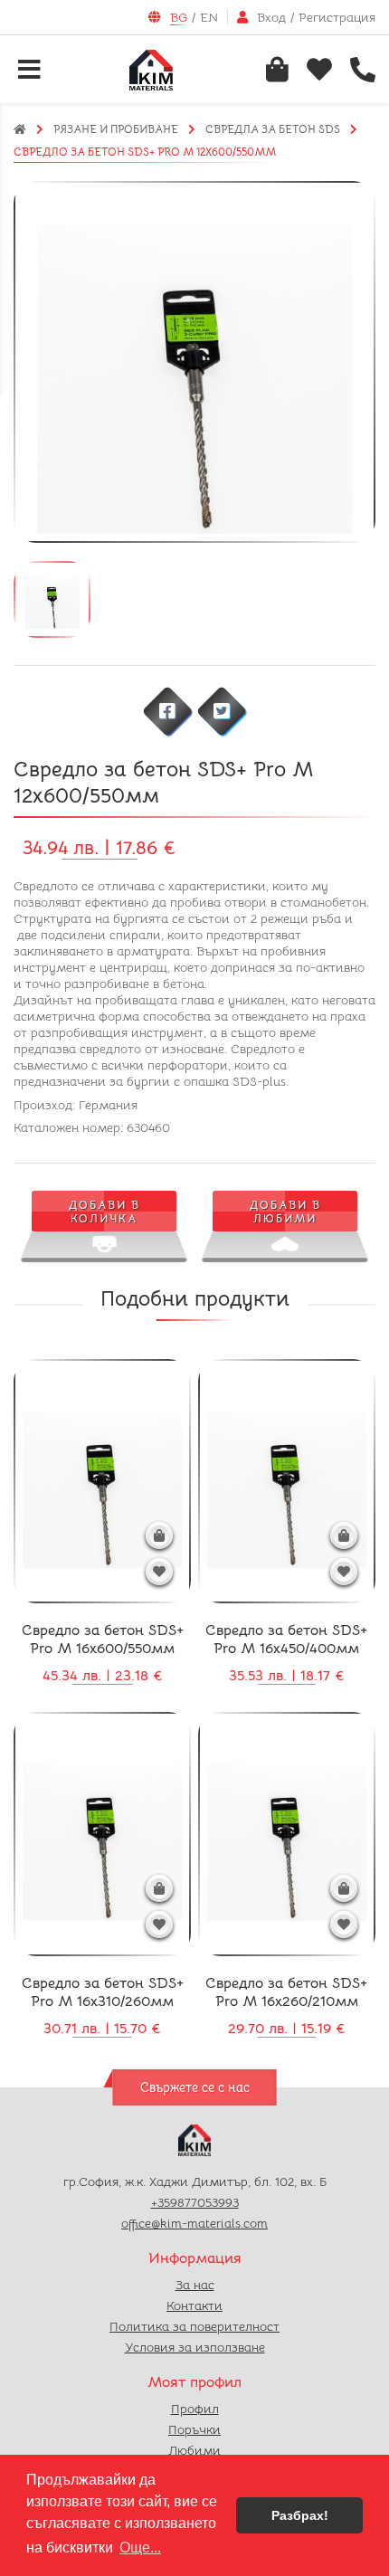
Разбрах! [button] (300, 2515)
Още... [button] (140, 2547)
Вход (271, 17)
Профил (195, 2409)
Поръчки (194, 2429)
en (209, 17)
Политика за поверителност (194, 2326)
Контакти (194, 2305)
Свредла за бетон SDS (273, 129)
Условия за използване (195, 2347)
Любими (194, 2450)
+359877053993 (195, 2202)
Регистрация (337, 17)
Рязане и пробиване (116, 129)
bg (179, 17)
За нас (195, 2285)
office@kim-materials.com (194, 2223)
